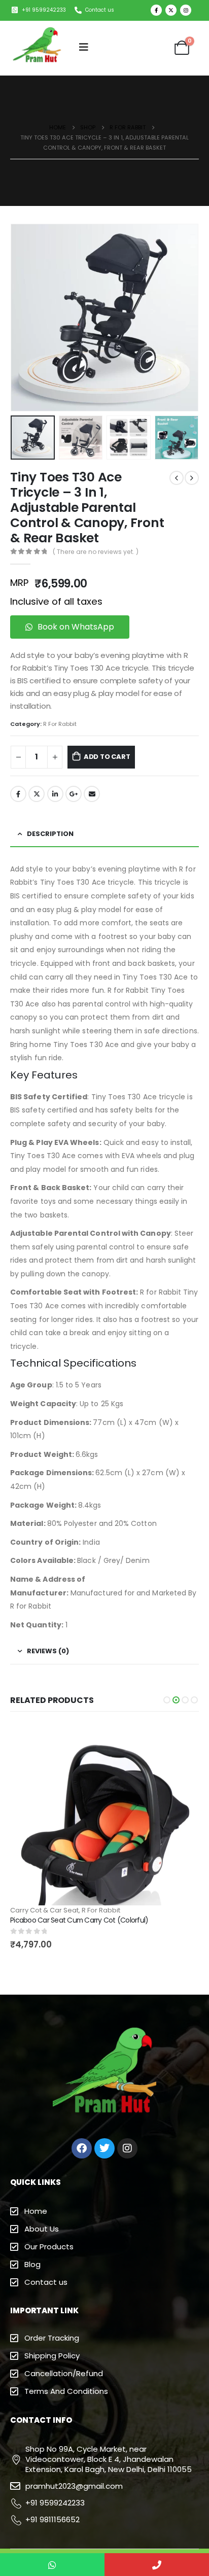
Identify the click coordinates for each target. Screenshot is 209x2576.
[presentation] (23, 318)
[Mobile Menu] (84, 47)
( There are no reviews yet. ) (96, 552)
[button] (167, 1700)
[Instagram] (186, 10)
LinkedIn (55, 794)
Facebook (18, 794)
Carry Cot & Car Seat (44, 1910)
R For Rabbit (60, 724)
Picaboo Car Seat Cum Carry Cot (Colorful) (79, 1920)
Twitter (37, 794)
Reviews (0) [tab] (48, 1651)
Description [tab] (50, 834)
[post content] (104, 1814)
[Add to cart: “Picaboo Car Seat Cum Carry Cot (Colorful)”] (182, 1739)
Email (92, 794)
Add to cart (107, 757)
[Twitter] (171, 10)
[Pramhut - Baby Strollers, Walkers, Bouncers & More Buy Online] (38, 47)
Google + (74, 794)
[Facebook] (156, 10)
